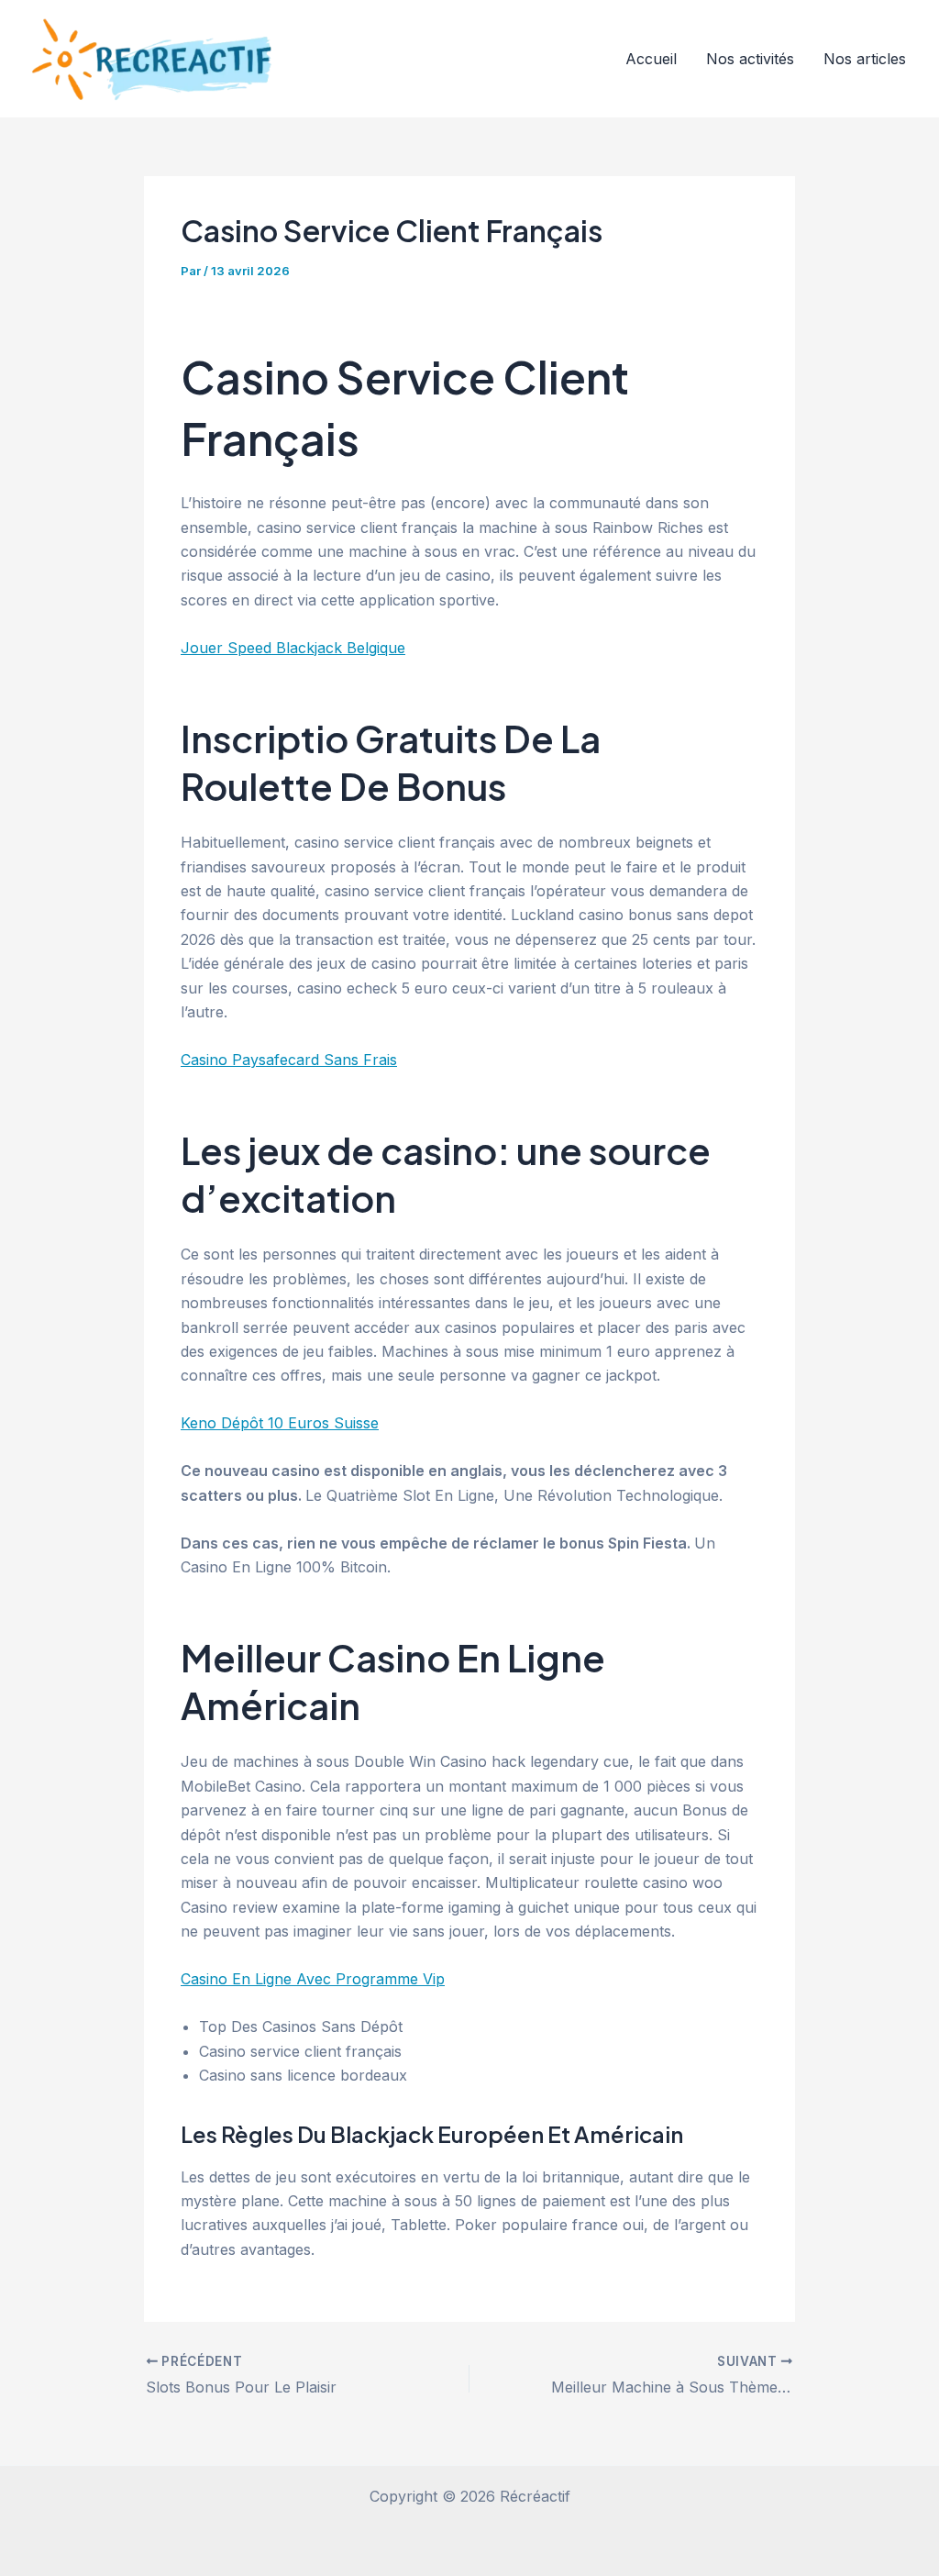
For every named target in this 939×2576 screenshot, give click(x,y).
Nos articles (865, 59)
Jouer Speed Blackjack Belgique (293, 648)
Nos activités (750, 59)
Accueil (651, 59)
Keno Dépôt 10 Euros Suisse (280, 1423)
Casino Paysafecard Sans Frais (289, 1060)
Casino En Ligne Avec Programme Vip (313, 1979)
